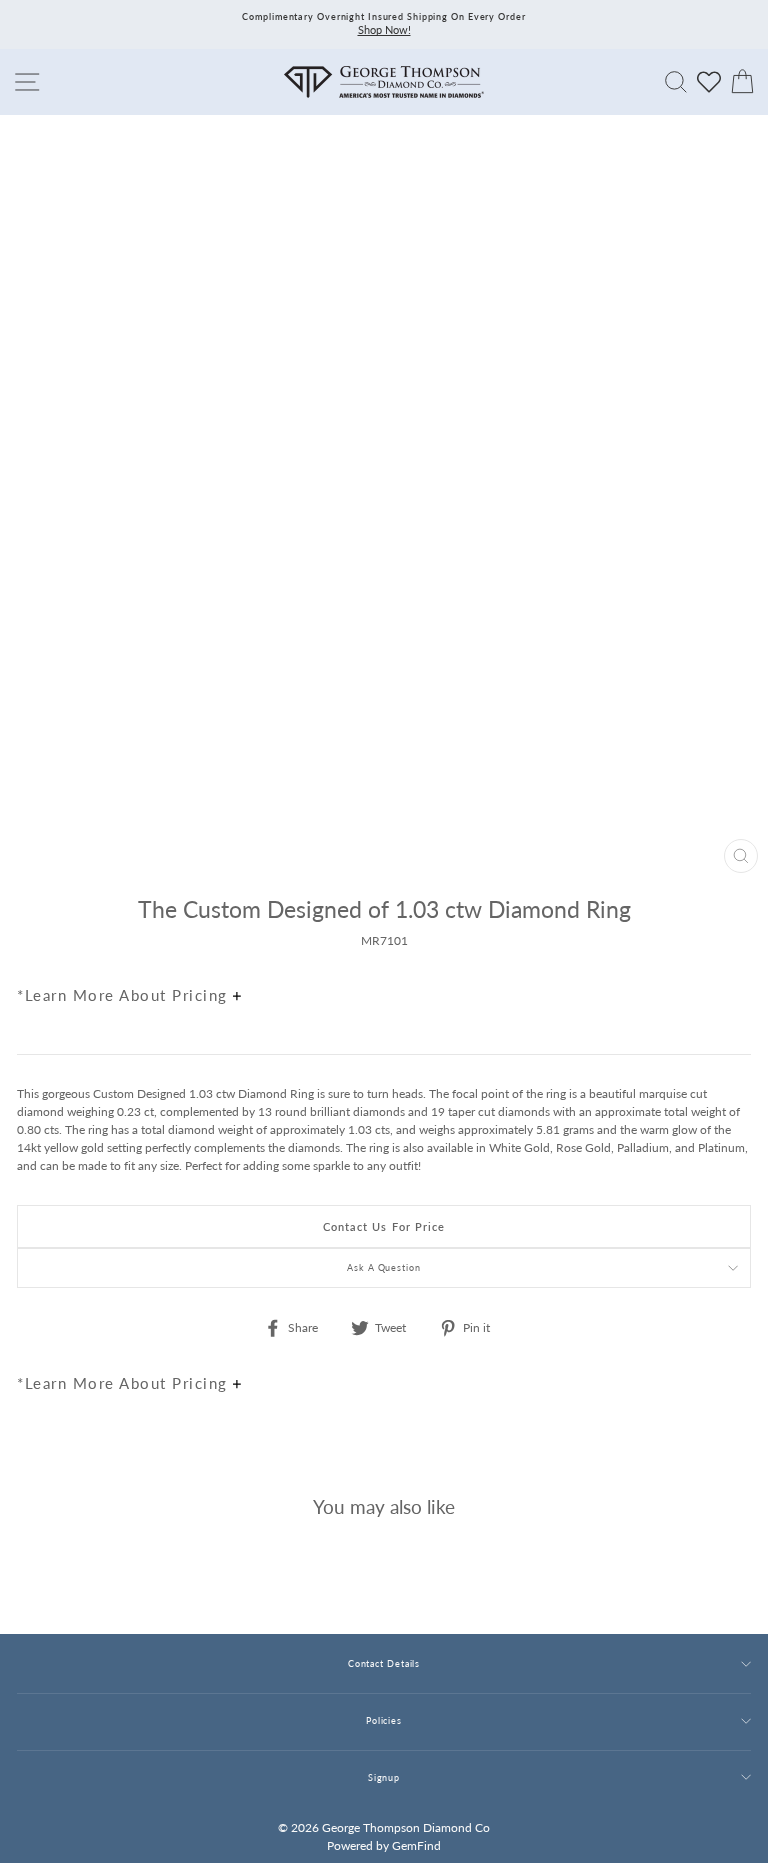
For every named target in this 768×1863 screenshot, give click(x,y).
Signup (384, 1777)
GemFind (416, 1845)
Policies (384, 1720)
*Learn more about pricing (125, 995)
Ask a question (384, 1267)
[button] (731, 952)
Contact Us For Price (384, 1226)
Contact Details (384, 1663)
